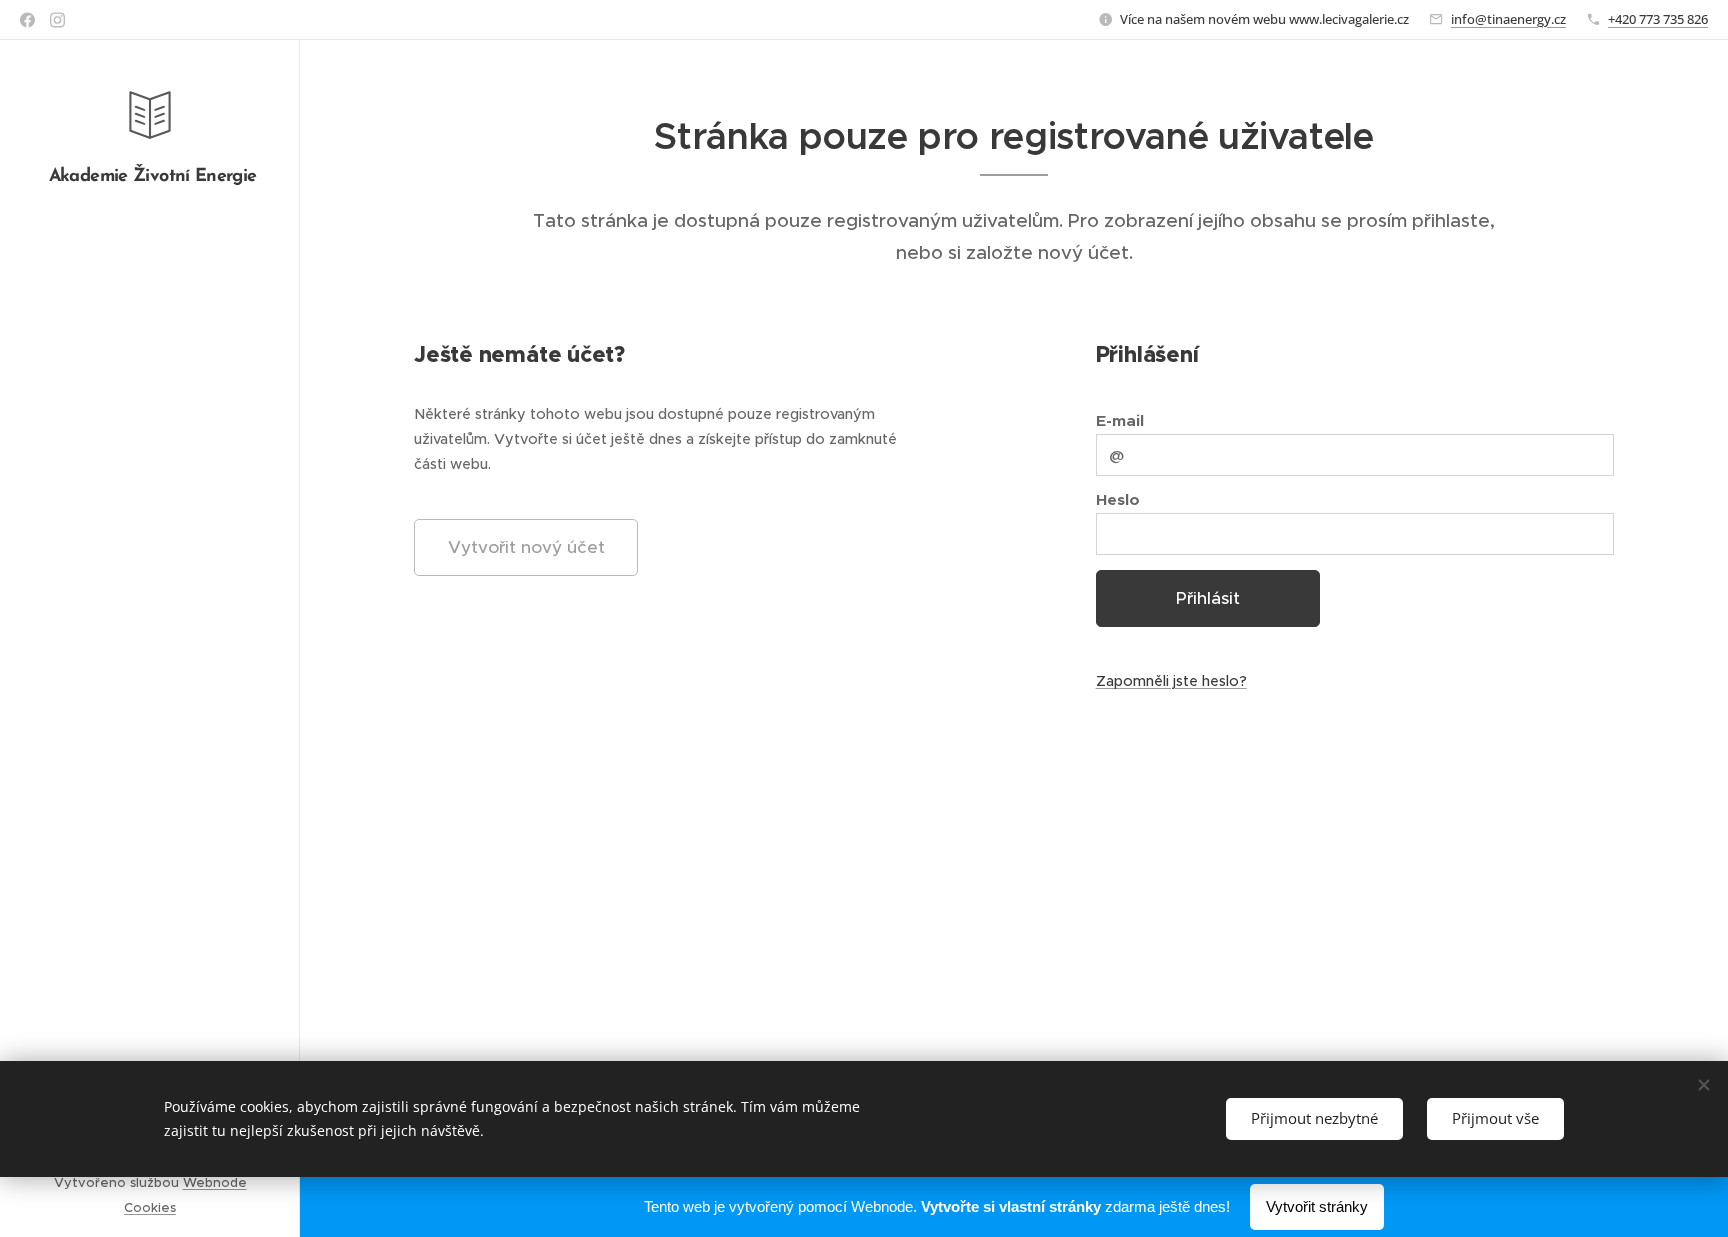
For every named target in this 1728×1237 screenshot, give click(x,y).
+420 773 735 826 (1658, 19)
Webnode (215, 1182)
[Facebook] (27, 20)
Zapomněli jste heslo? (1171, 681)
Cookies (150, 1207)
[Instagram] (57, 20)
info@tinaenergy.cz (1508, 19)
